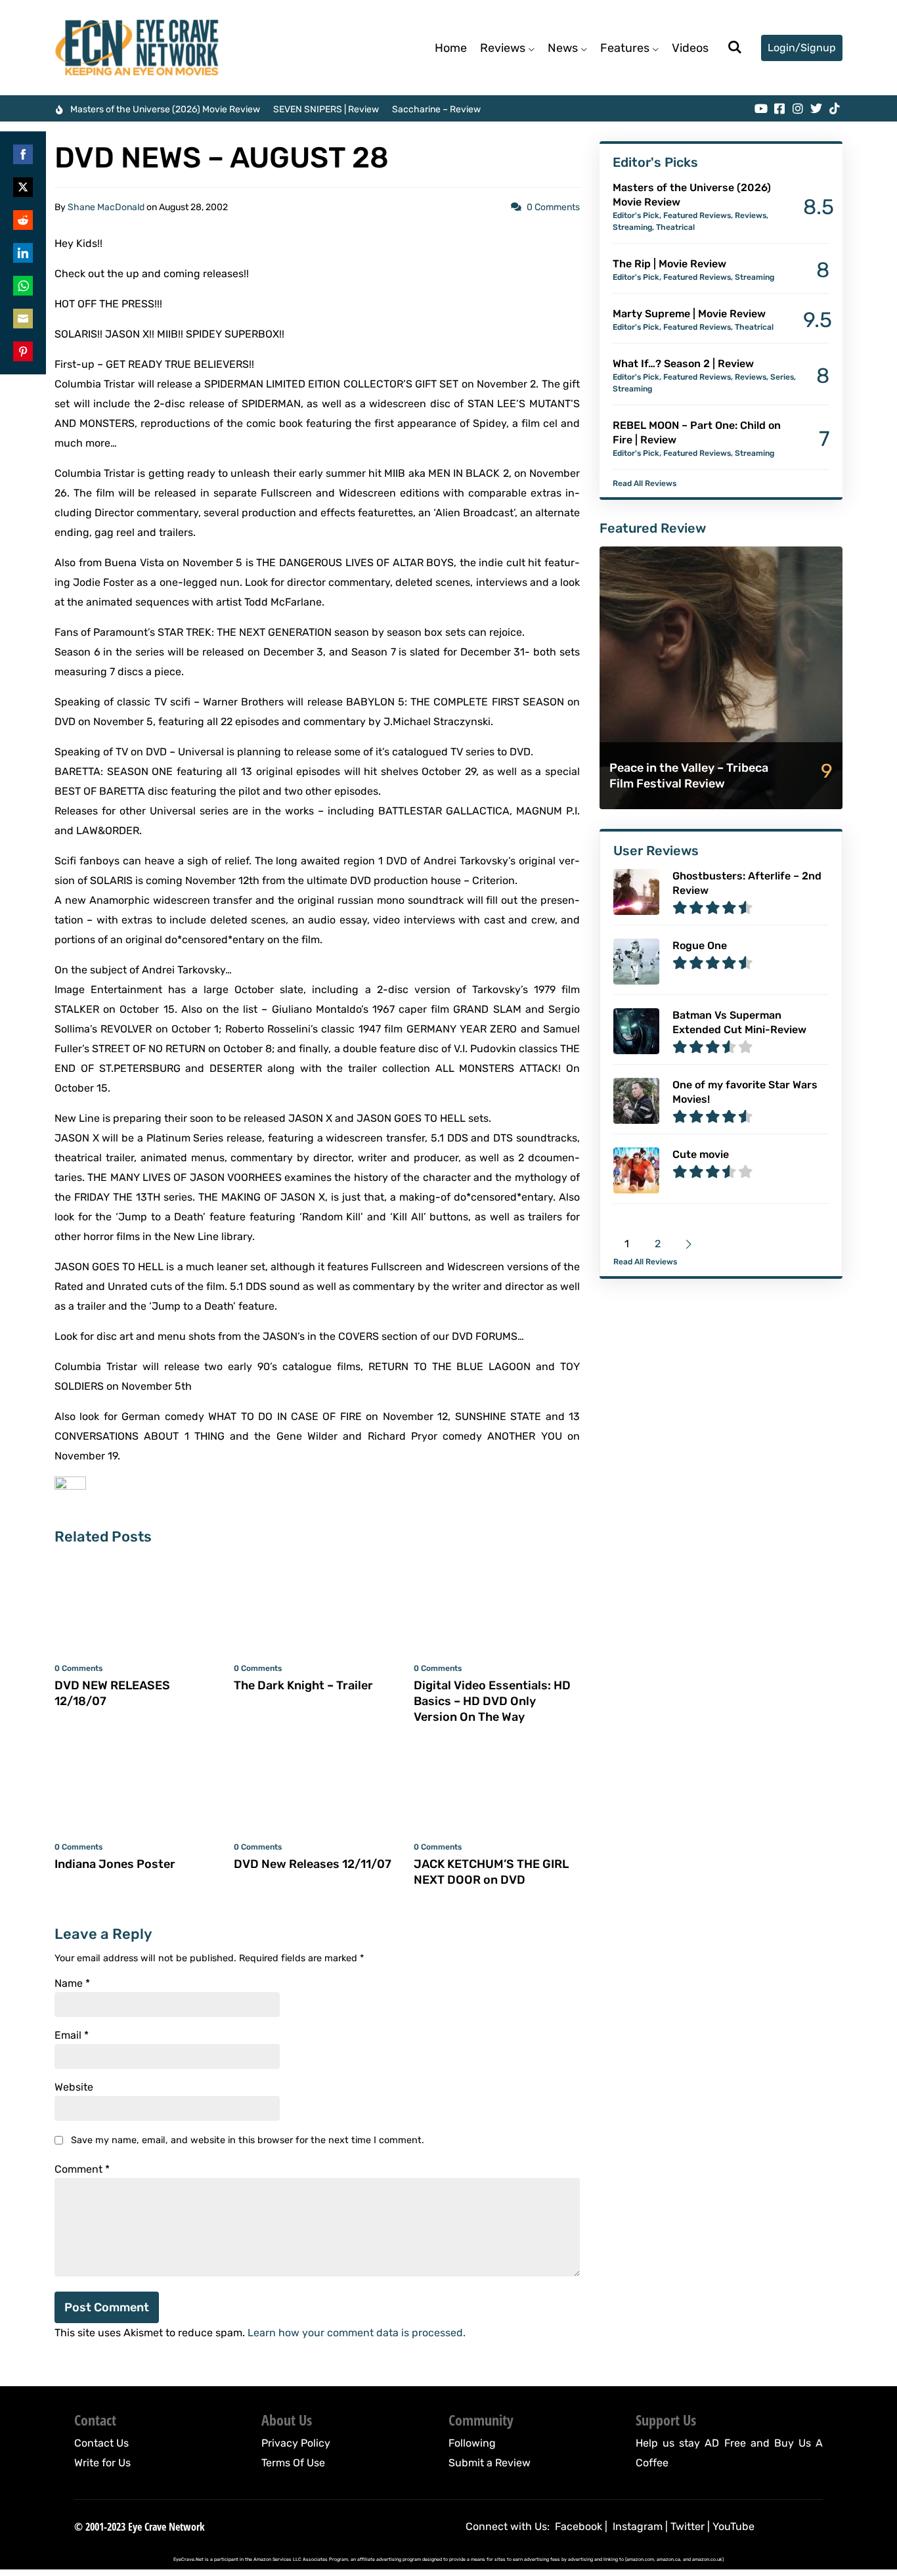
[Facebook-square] (779, 108)
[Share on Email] (23, 319)
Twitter (688, 2526)
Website (74, 2087)
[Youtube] (761, 108)
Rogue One (700, 945)
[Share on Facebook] (23, 154)
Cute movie (701, 1154)
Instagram (638, 2526)
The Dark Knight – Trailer (303, 1685)
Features (625, 48)
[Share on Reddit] (23, 220)
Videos (690, 48)
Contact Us (101, 2443)
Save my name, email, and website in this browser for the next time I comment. (248, 2140)
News (563, 48)
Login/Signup (802, 48)
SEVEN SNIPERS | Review (326, 109)
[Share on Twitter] (23, 187)
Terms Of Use (293, 2463)
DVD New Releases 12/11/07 (313, 1864)
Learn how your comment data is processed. (357, 2333)
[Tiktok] (835, 108)
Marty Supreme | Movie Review (689, 314)
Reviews (503, 48)
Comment (82, 2169)
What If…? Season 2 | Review (683, 364)
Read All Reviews (645, 483)
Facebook (579, 2526)
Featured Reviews (697, 215)
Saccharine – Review (436, 109)
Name (72, 1984)
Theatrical (675, 227)
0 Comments (553, 207)
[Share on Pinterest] (23, 351)
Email (72, 2035)
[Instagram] (798, 108)
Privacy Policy (296, 2443)
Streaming (632, 227)
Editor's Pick (636, 215)
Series (782, 377)
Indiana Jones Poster (115, 1864)
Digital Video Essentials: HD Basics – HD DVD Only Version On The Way (492, 1701)
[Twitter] (816, 108)
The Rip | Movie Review (669, 264)
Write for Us (102, 2463)
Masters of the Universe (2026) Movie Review (165, 109)
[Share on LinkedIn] (23, 253)
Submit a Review (490, 2463)
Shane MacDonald (106, 207)
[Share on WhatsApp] (23, 286)
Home (451, 48)
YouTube (733, 2526)
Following (472, 2443)
